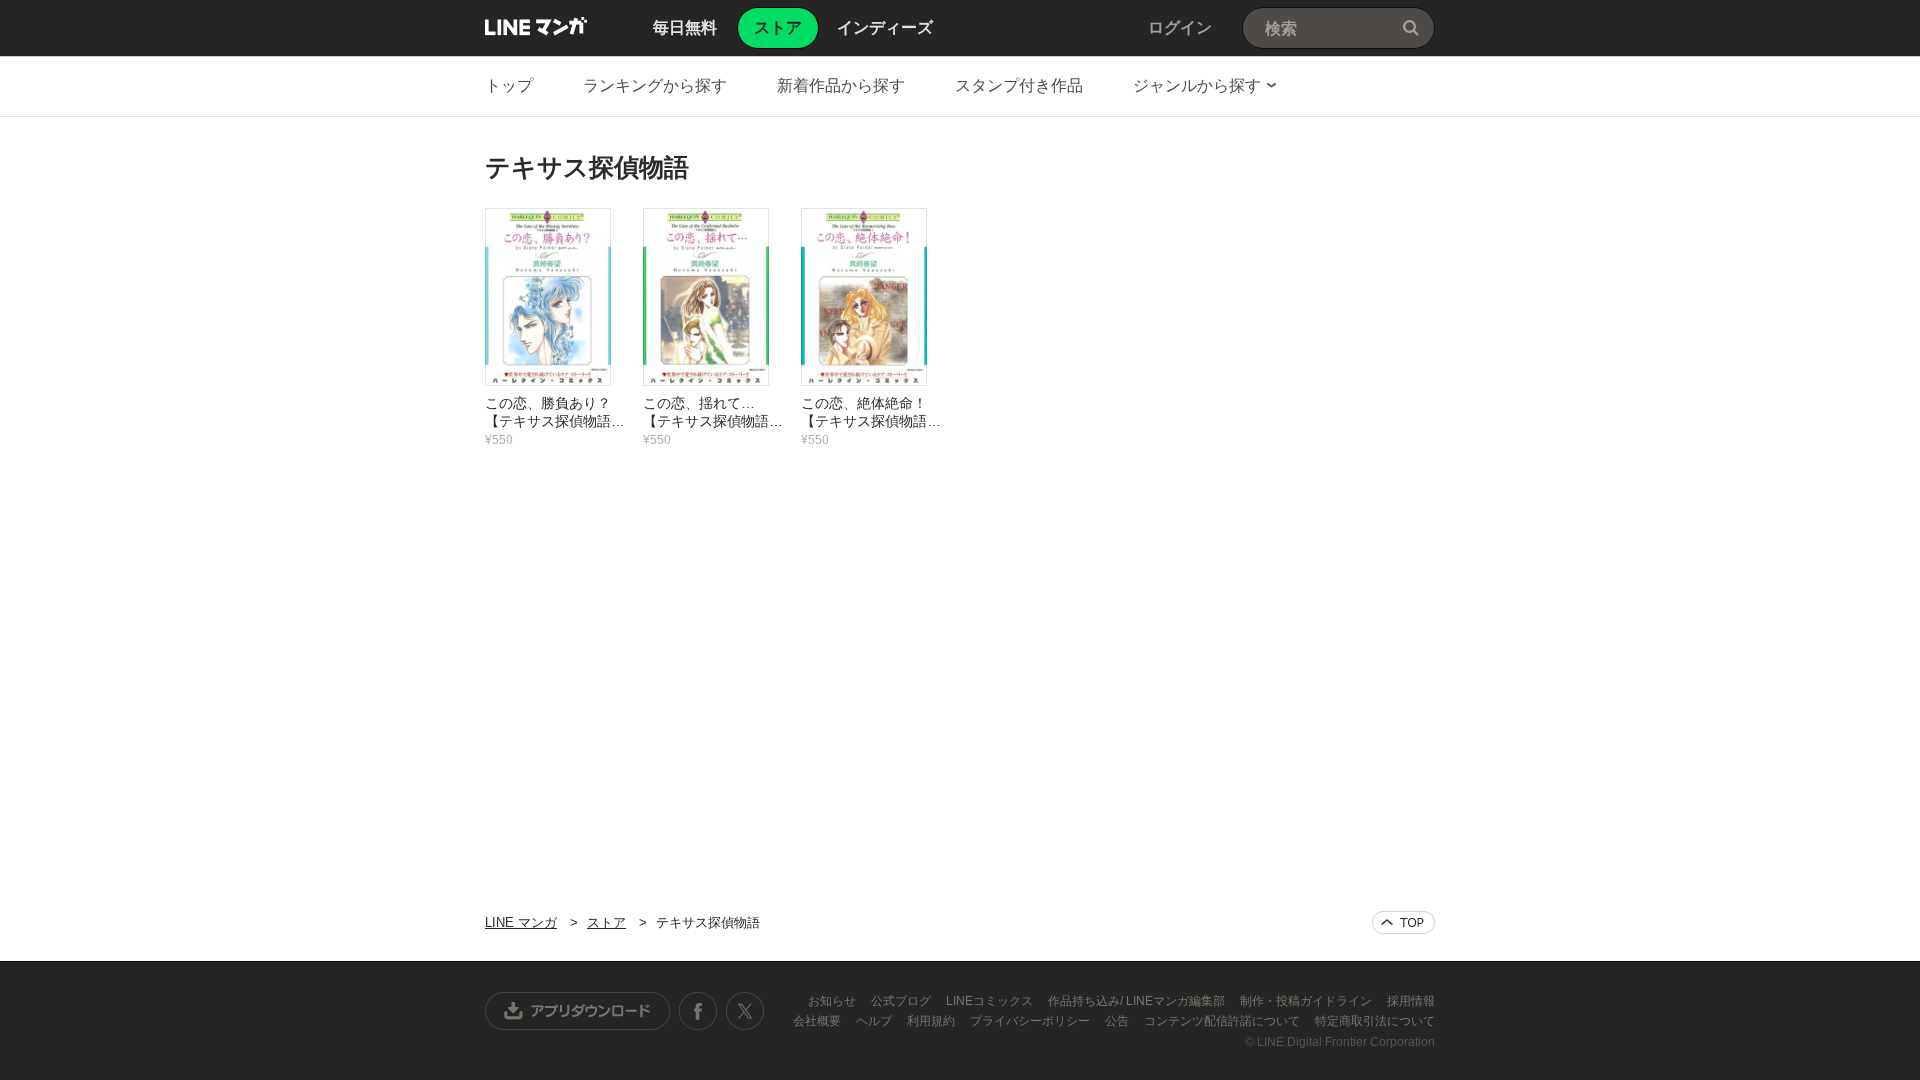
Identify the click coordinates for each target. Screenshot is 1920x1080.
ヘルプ (875, 1021)
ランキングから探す (655, 85)
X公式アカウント (744, 1011)
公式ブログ (902, 1001)
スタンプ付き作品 (1019, 85)
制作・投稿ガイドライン (1307, 1001)
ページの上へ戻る (1403, 922)
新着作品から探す (841, 85)
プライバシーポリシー (1031, 1021)
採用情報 (1411, 1001)
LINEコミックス (991, 1001)
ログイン (1180, 27)
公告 (1118, 1021)
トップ (509, 85)
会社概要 (818, 1021)
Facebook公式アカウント (698, 1011)
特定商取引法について (1375, 1021)
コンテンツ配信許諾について (1223, 1021)
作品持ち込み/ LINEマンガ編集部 (1138, 1001)
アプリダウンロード (578, 1011)
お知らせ (833, 1001)
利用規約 (932, 1021)
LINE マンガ (536, 26)
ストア (606, 922)
